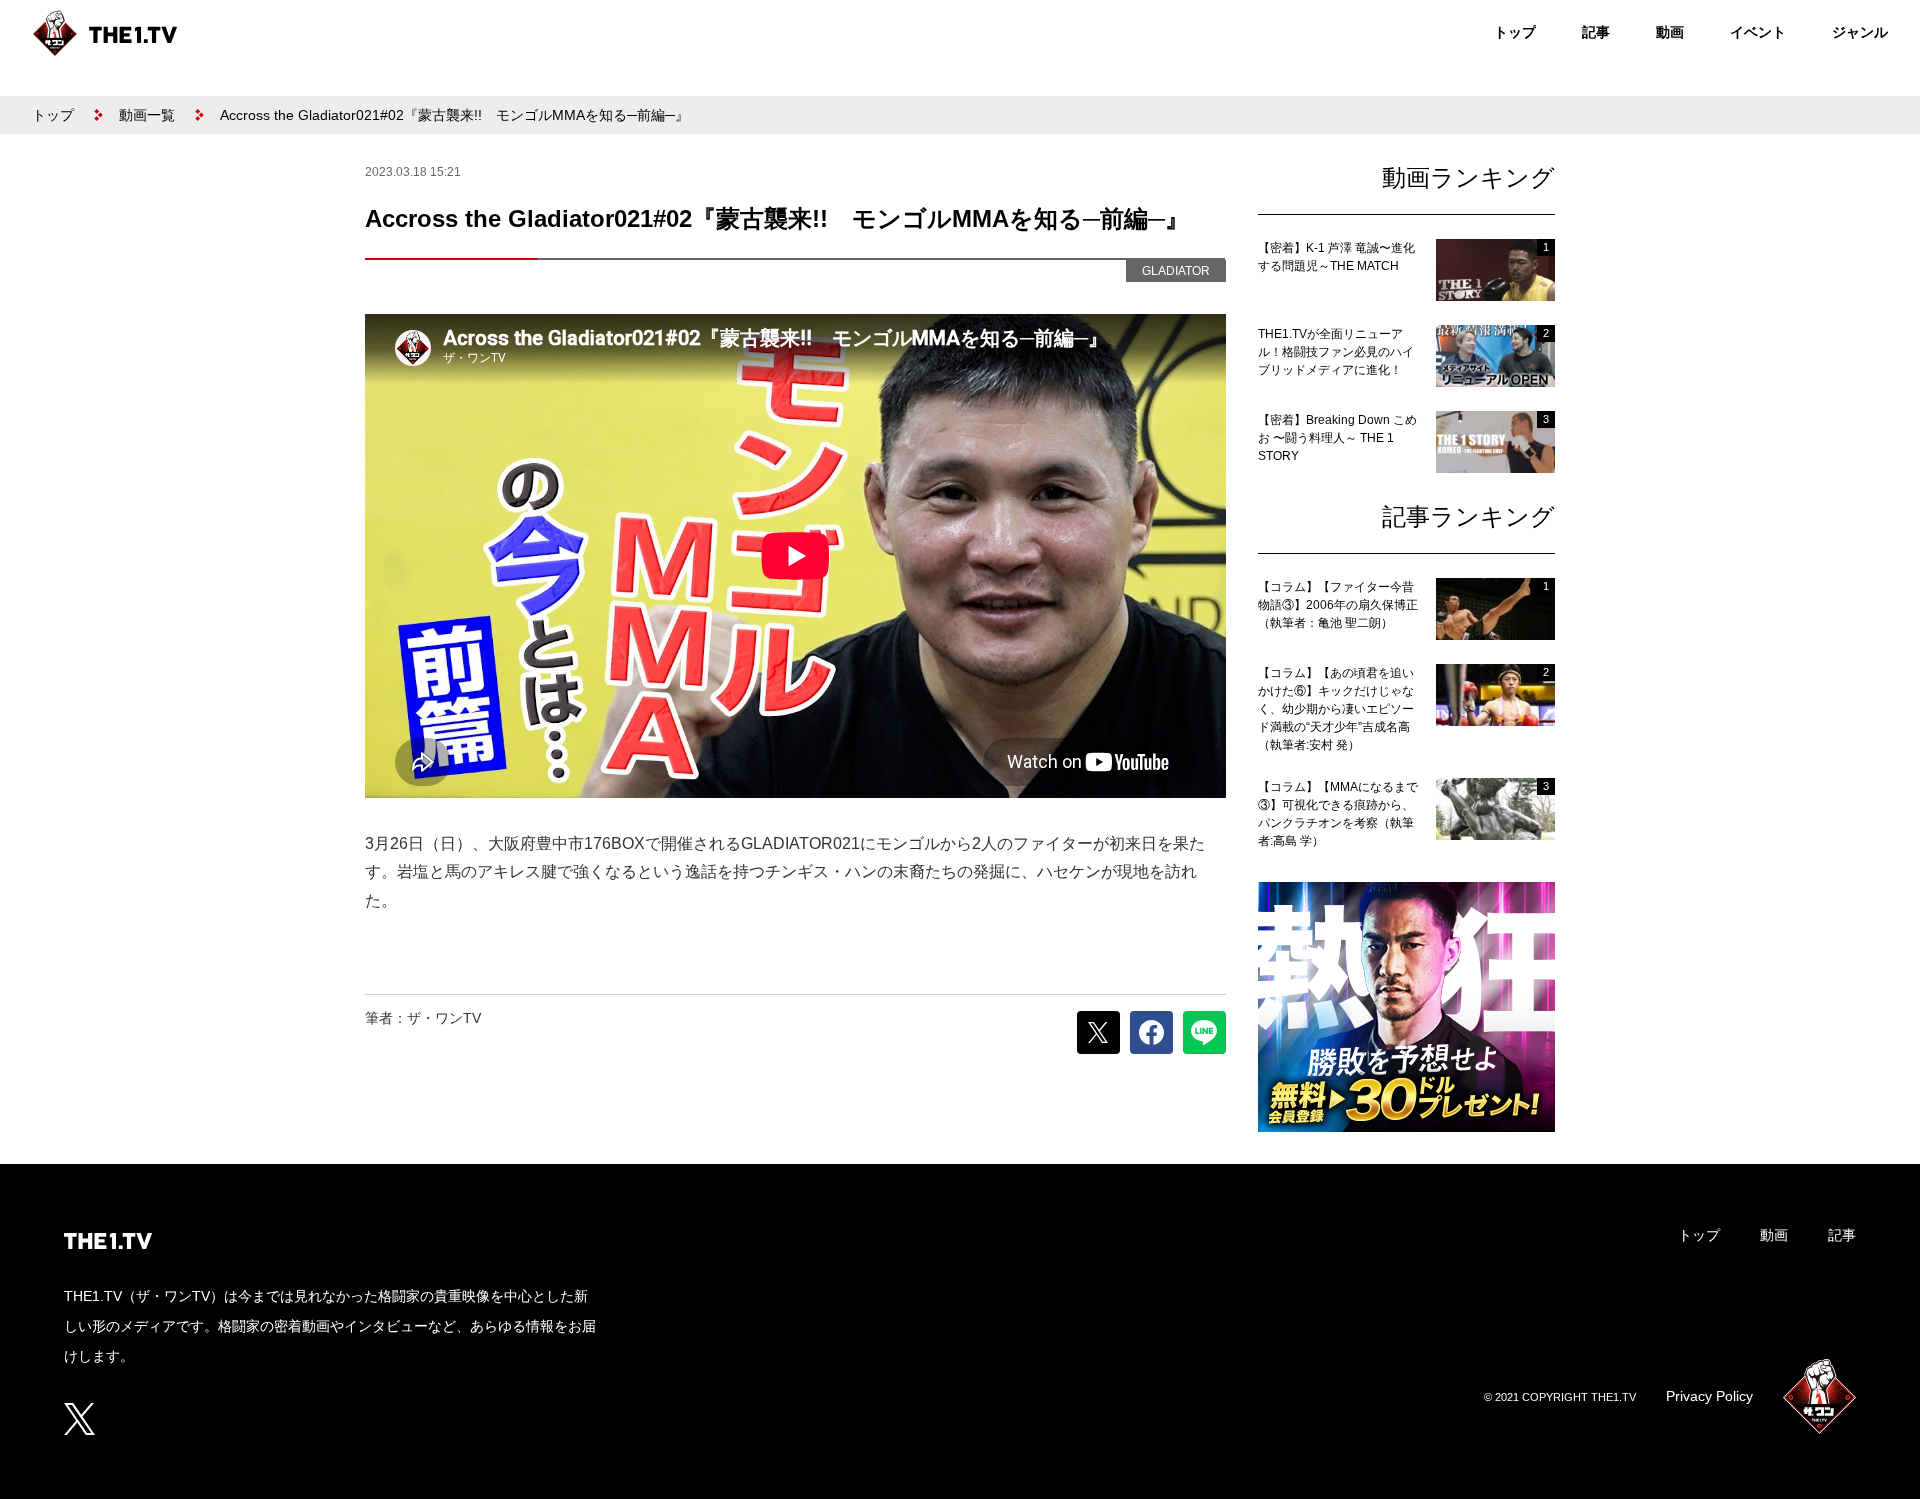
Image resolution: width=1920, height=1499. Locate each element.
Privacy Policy (1709, 1396)
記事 (1596, 32)
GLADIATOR (1176, 271)
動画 (1670, 32)
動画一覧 (147, 115)
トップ (1515, 32)
